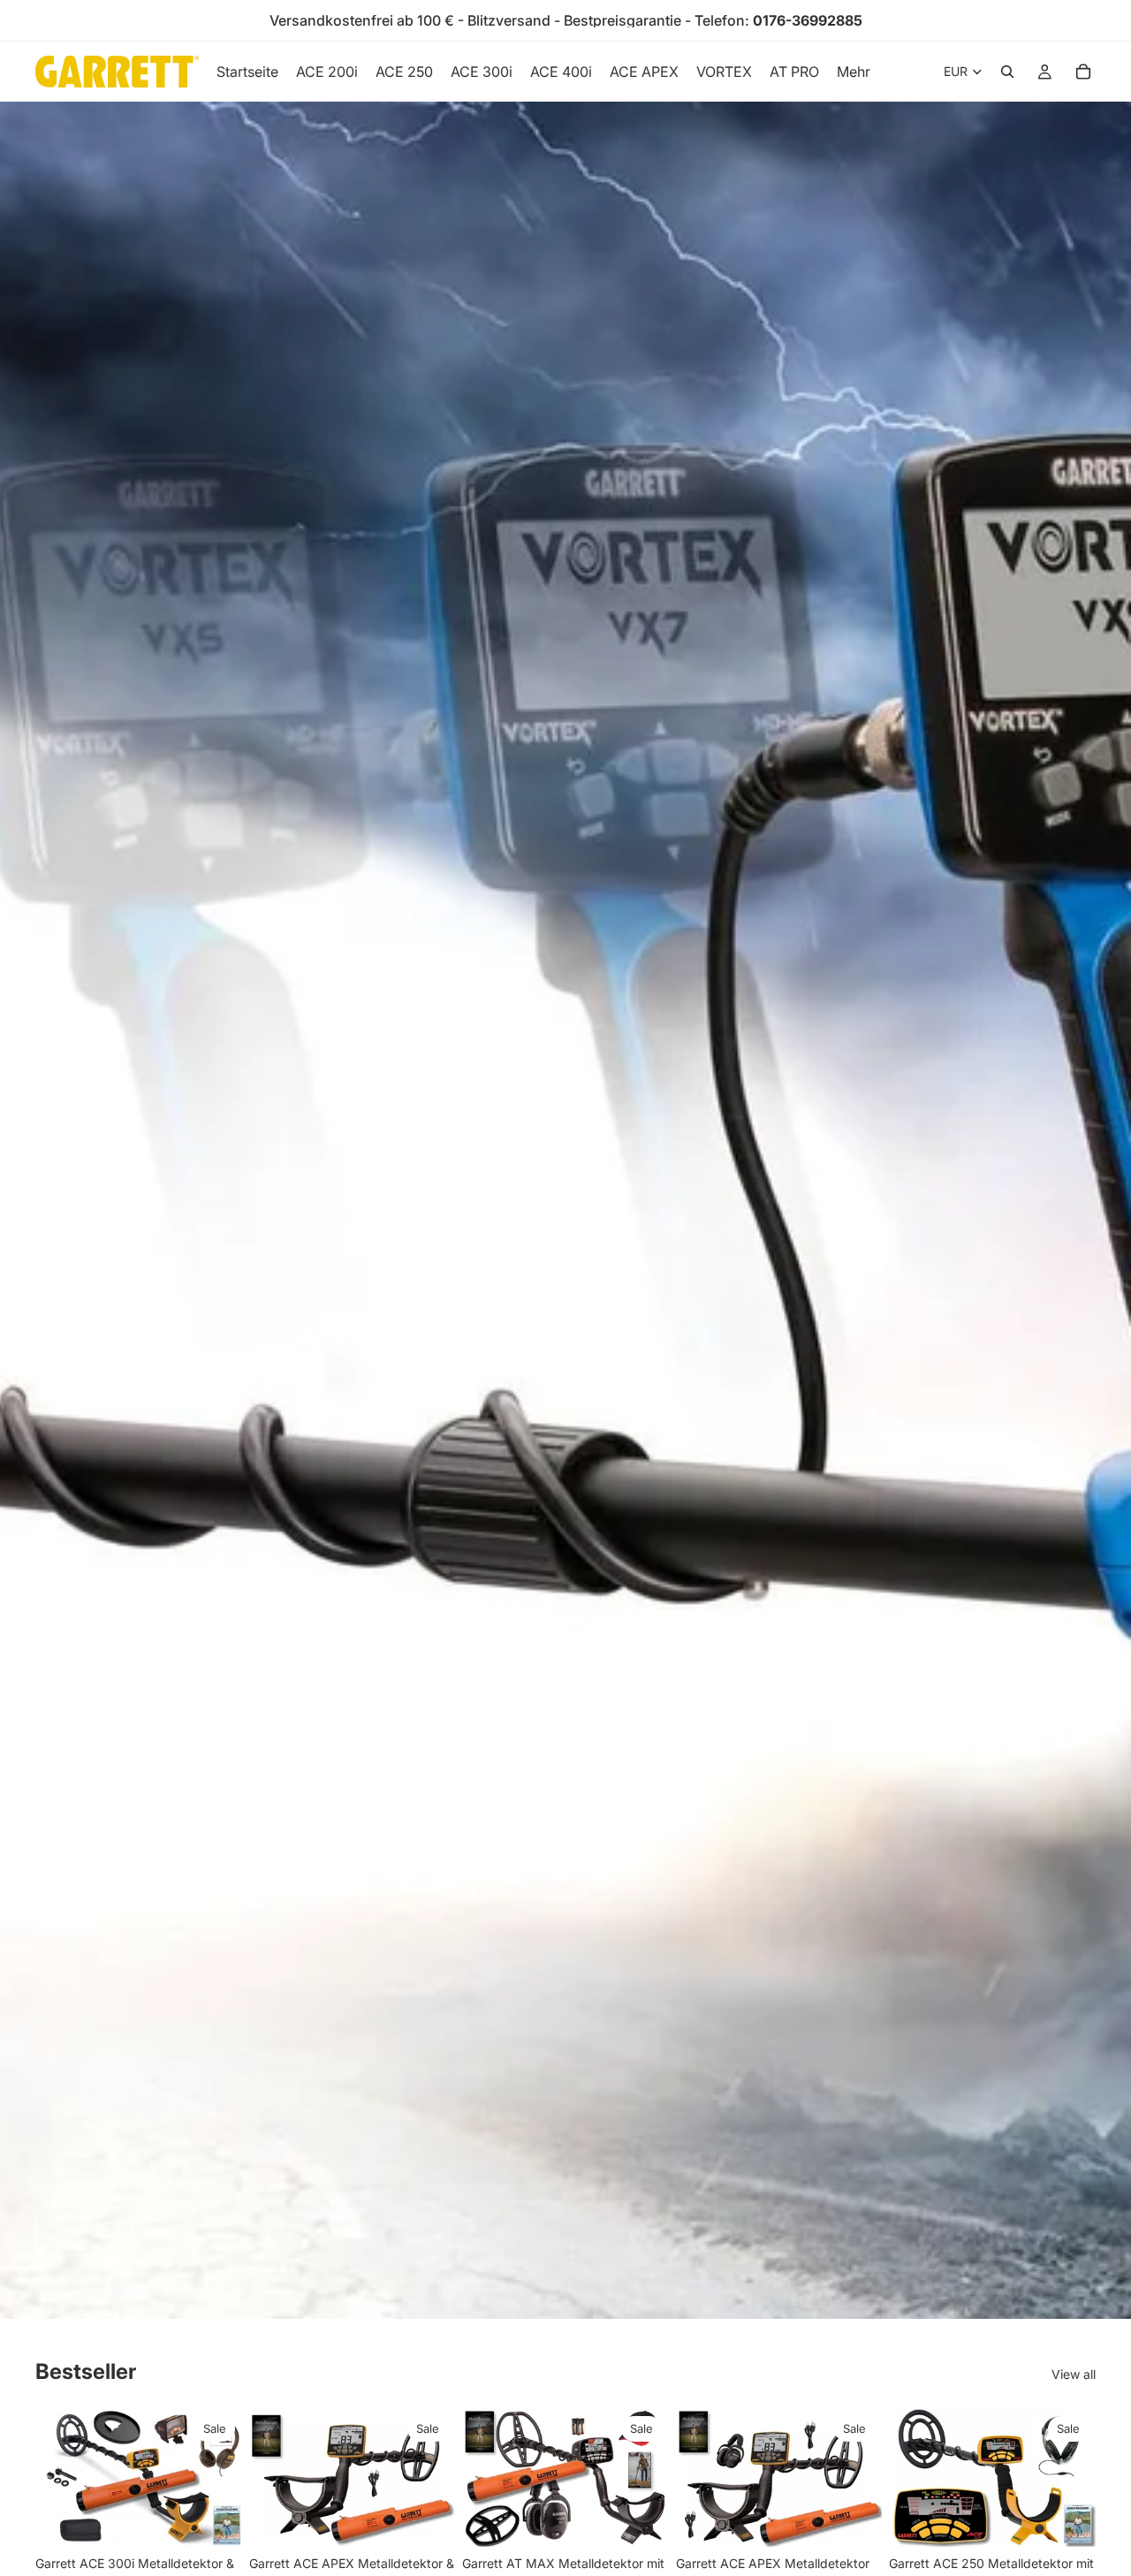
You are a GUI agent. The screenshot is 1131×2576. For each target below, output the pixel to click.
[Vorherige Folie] (55, 2478)
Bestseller (84, 2230)
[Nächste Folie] (223, 2478)
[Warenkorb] (1083, 72)
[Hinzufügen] (215, 2519)
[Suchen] (1007, 72)
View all (1074, 2374)
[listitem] (854, 72)
